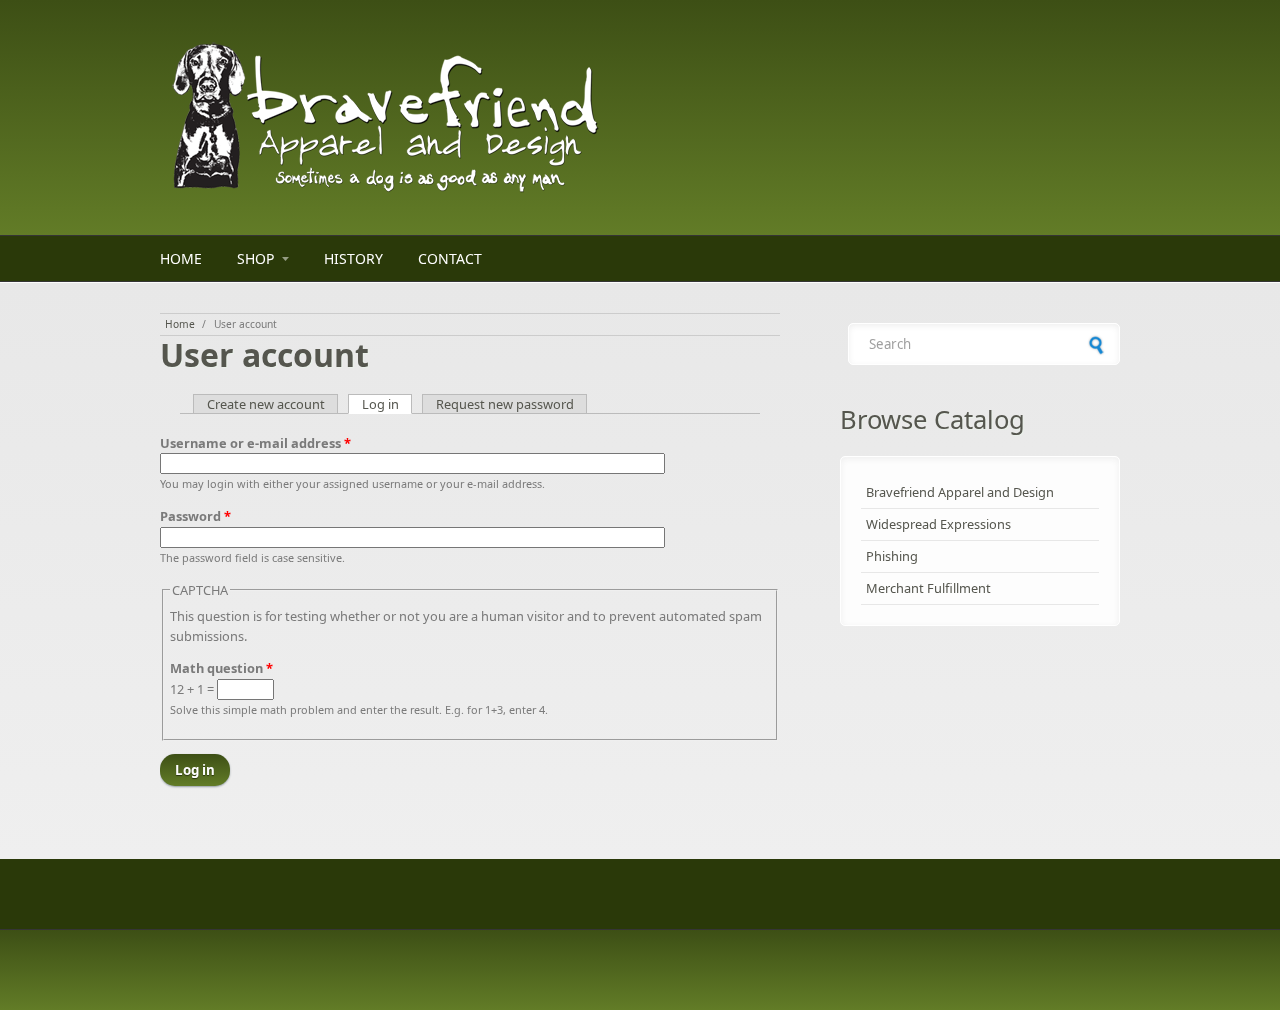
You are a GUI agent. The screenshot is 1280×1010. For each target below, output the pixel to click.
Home (181, 258)
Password (195, 516)
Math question (221, 668)
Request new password (505, 404)
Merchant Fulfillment (928, 588)
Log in (387, 403)
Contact (450, 258)
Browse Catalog (932, 419)
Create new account (266, 404)
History (353, 258)
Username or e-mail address (255, 443)
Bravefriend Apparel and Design (960, 492)
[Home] (470, 117)
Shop (255, 258)
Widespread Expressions (938, 524)
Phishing (892, 556)
